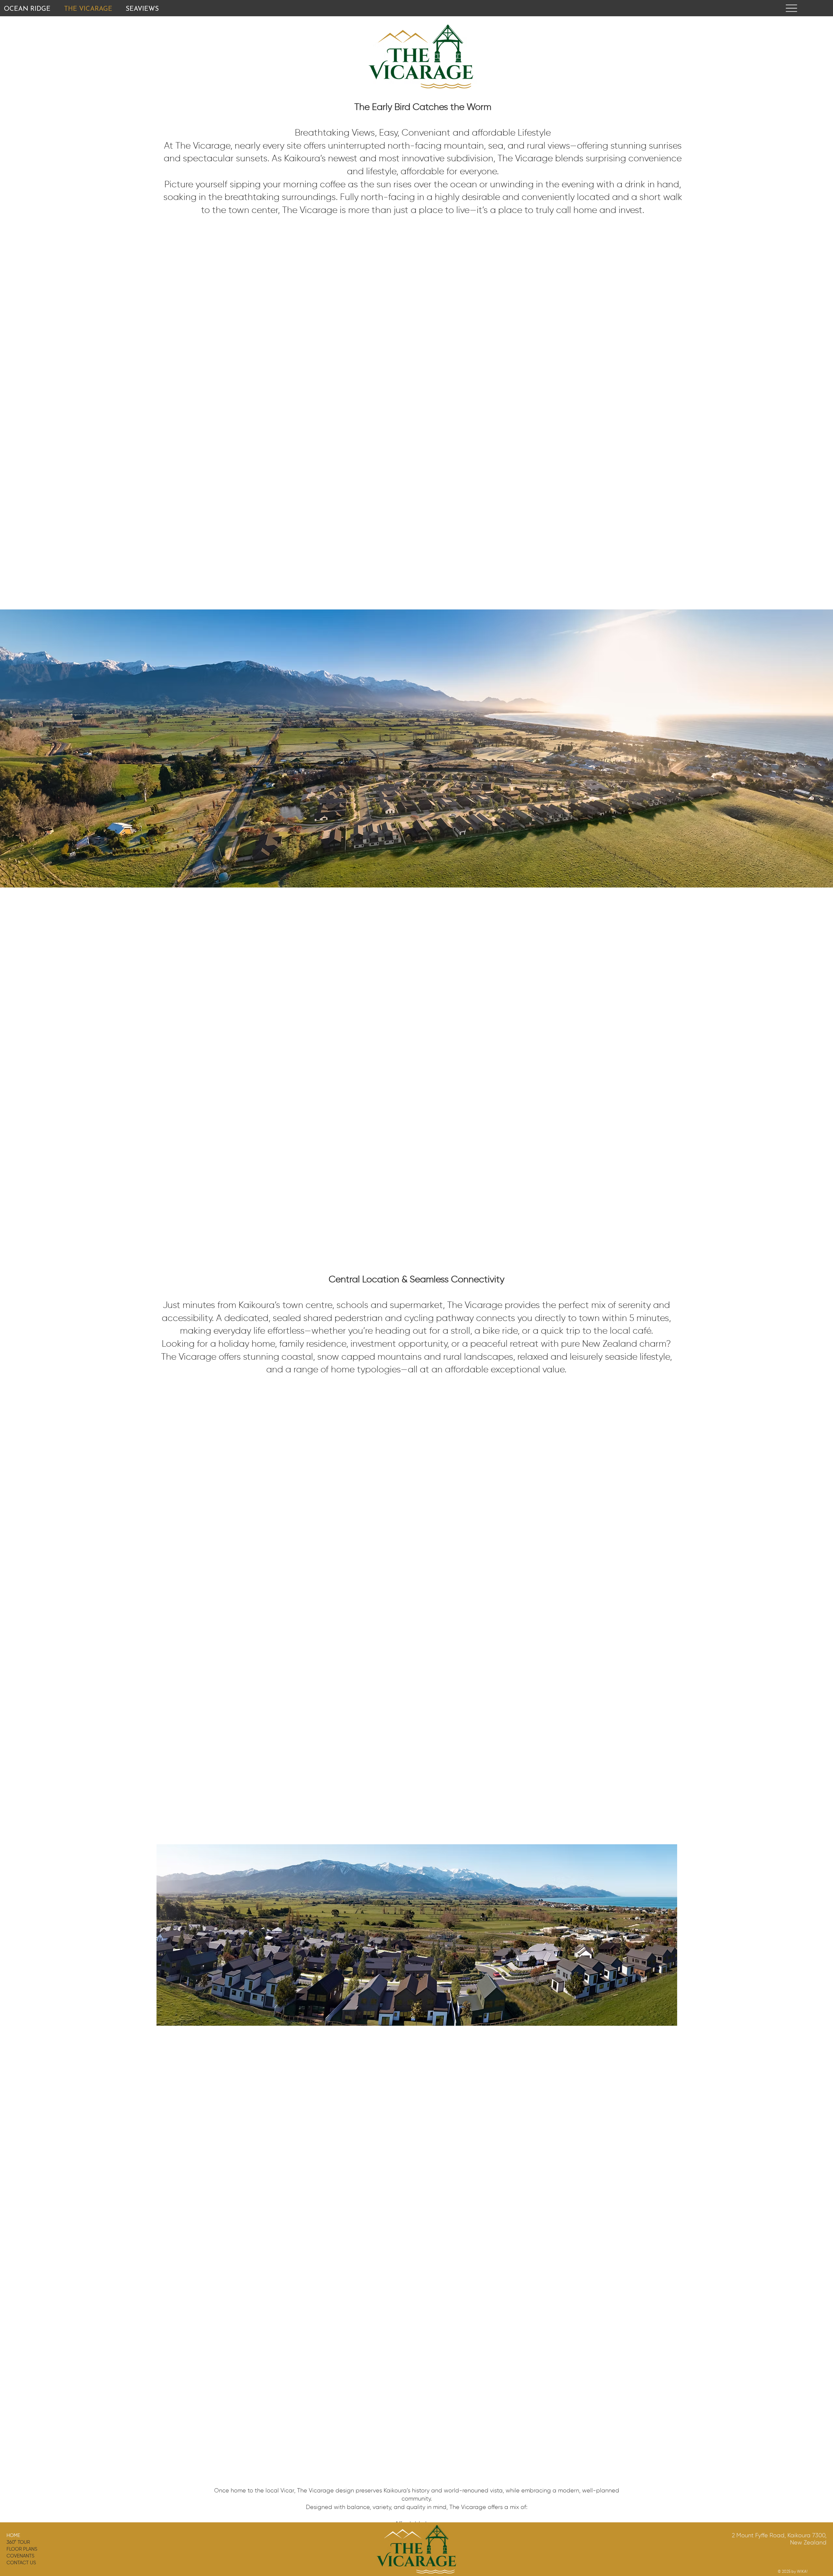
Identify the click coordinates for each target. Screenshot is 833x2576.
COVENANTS (20, 2556)
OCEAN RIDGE (27, 9)
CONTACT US (21, 2563)
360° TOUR (18, 2542)
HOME (13, 2536)
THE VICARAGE (88, 9)
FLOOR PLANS (22, 2549)
